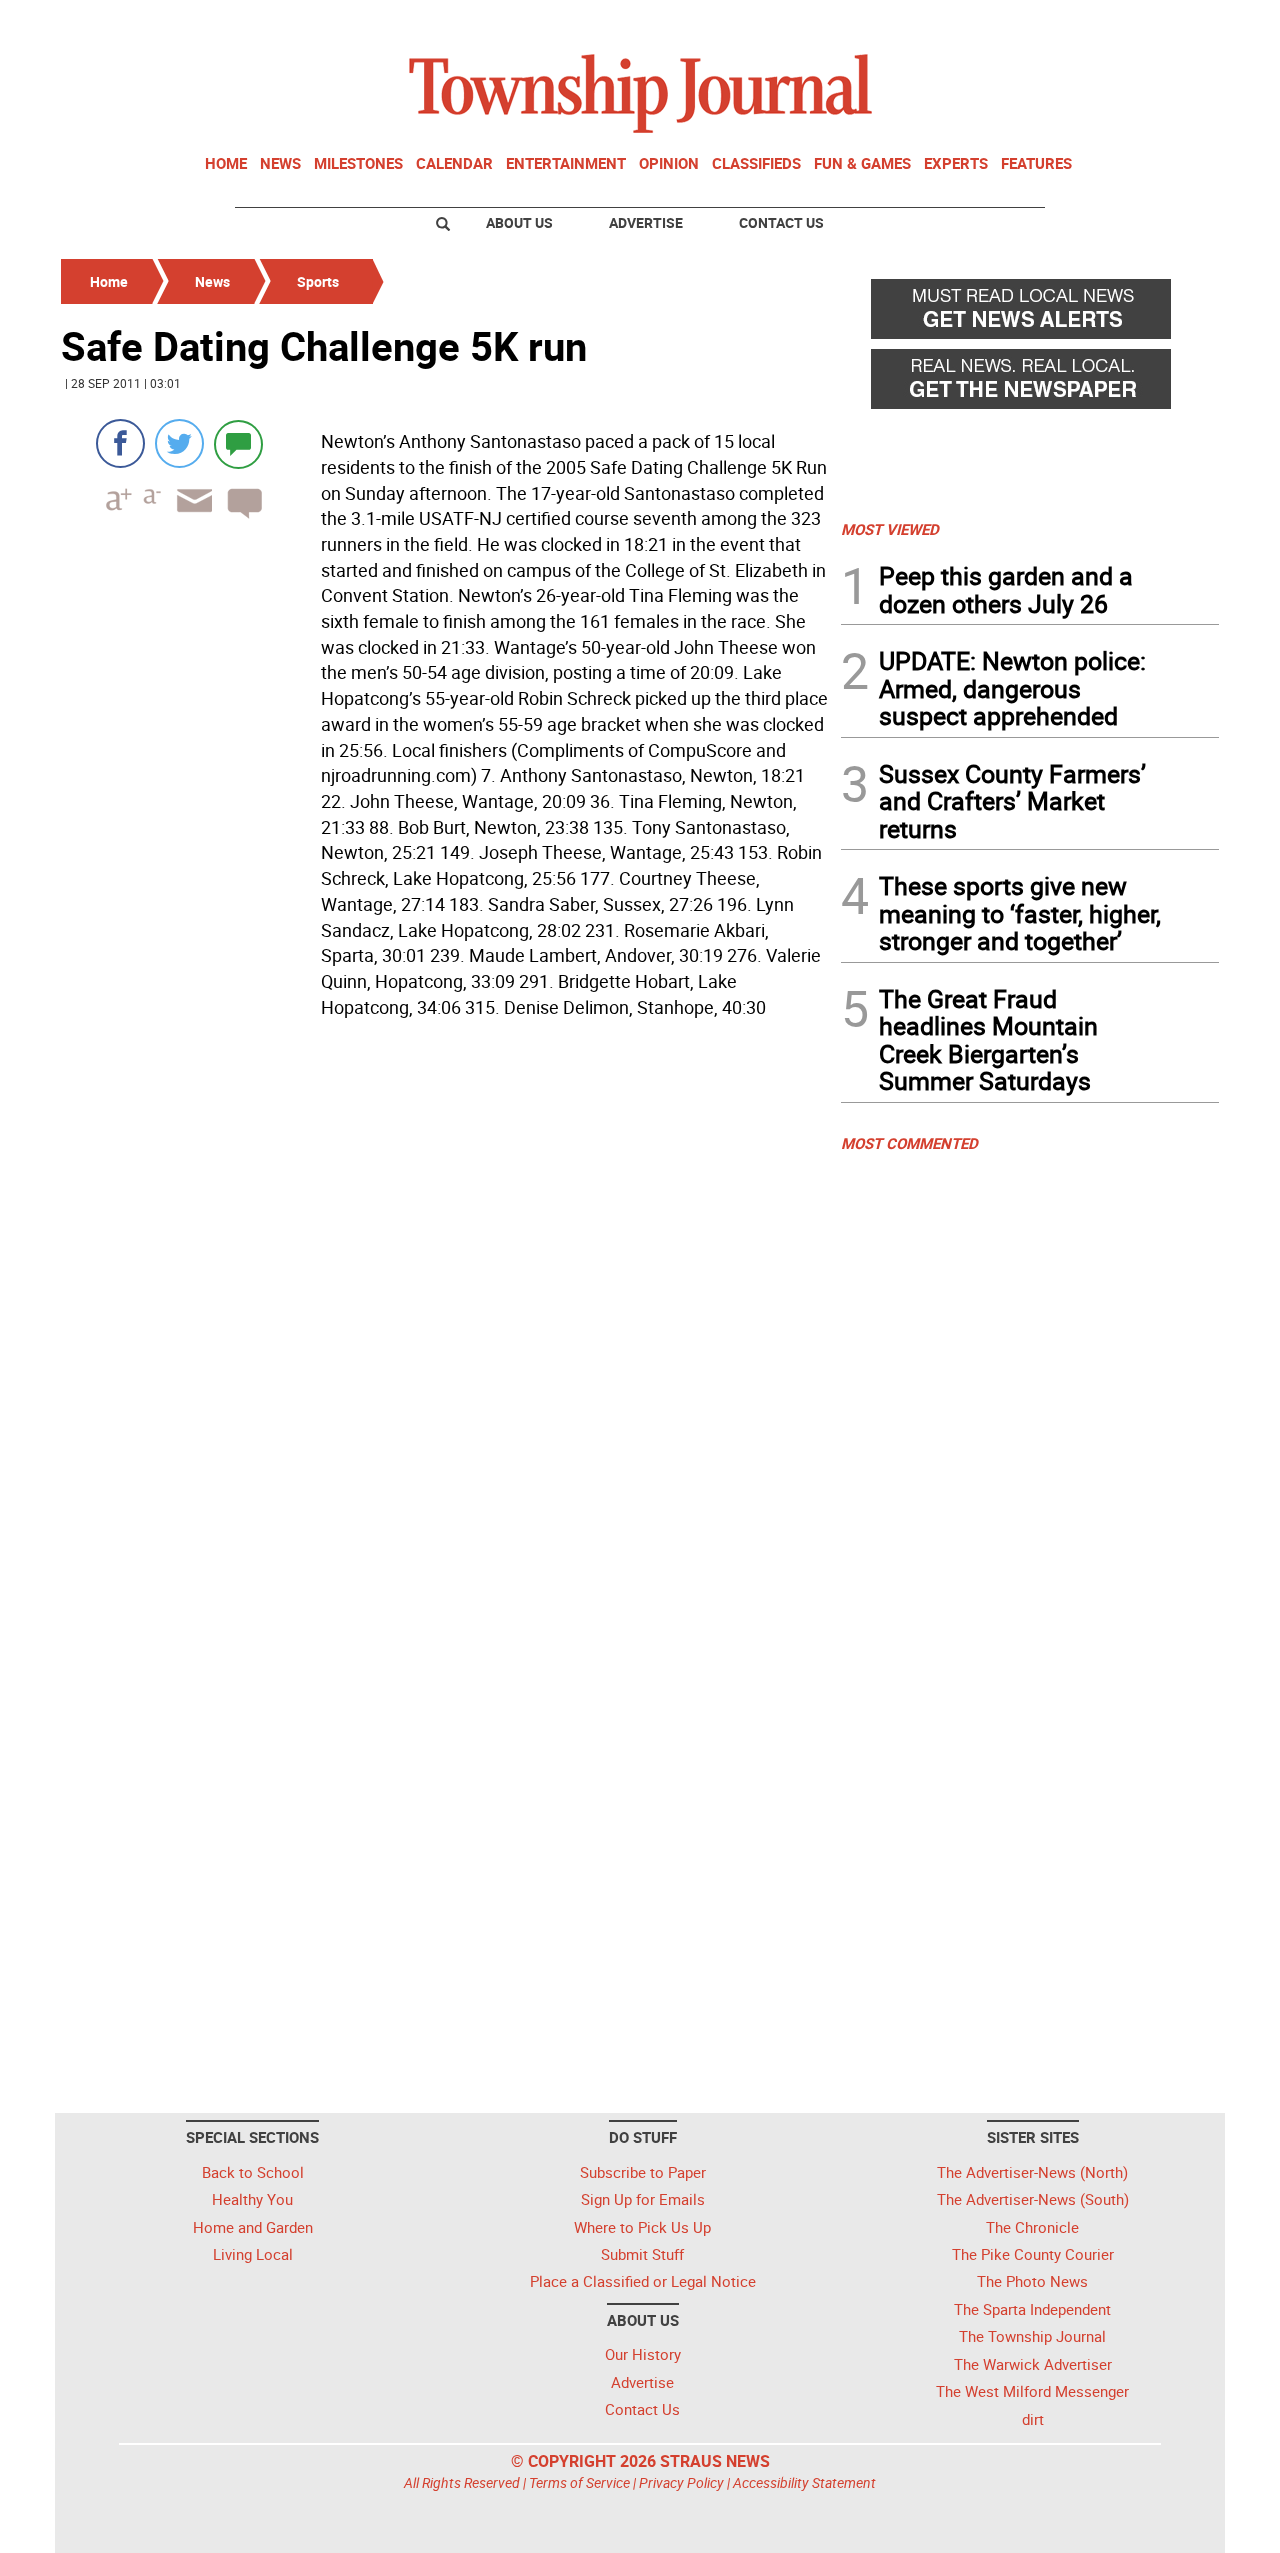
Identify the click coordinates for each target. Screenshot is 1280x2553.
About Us (519, 222)
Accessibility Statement (804, 2482)
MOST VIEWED (890, 529)
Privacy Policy (681, 2482)
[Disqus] (445, 1300)
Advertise (646, 222)
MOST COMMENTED (909, 1143)
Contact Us (781, 222)
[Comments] (238, 443)
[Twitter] (179, 443)
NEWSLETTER (1058, 23)
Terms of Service (579, 2482)
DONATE (1170, 23)
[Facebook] (120, 443)
